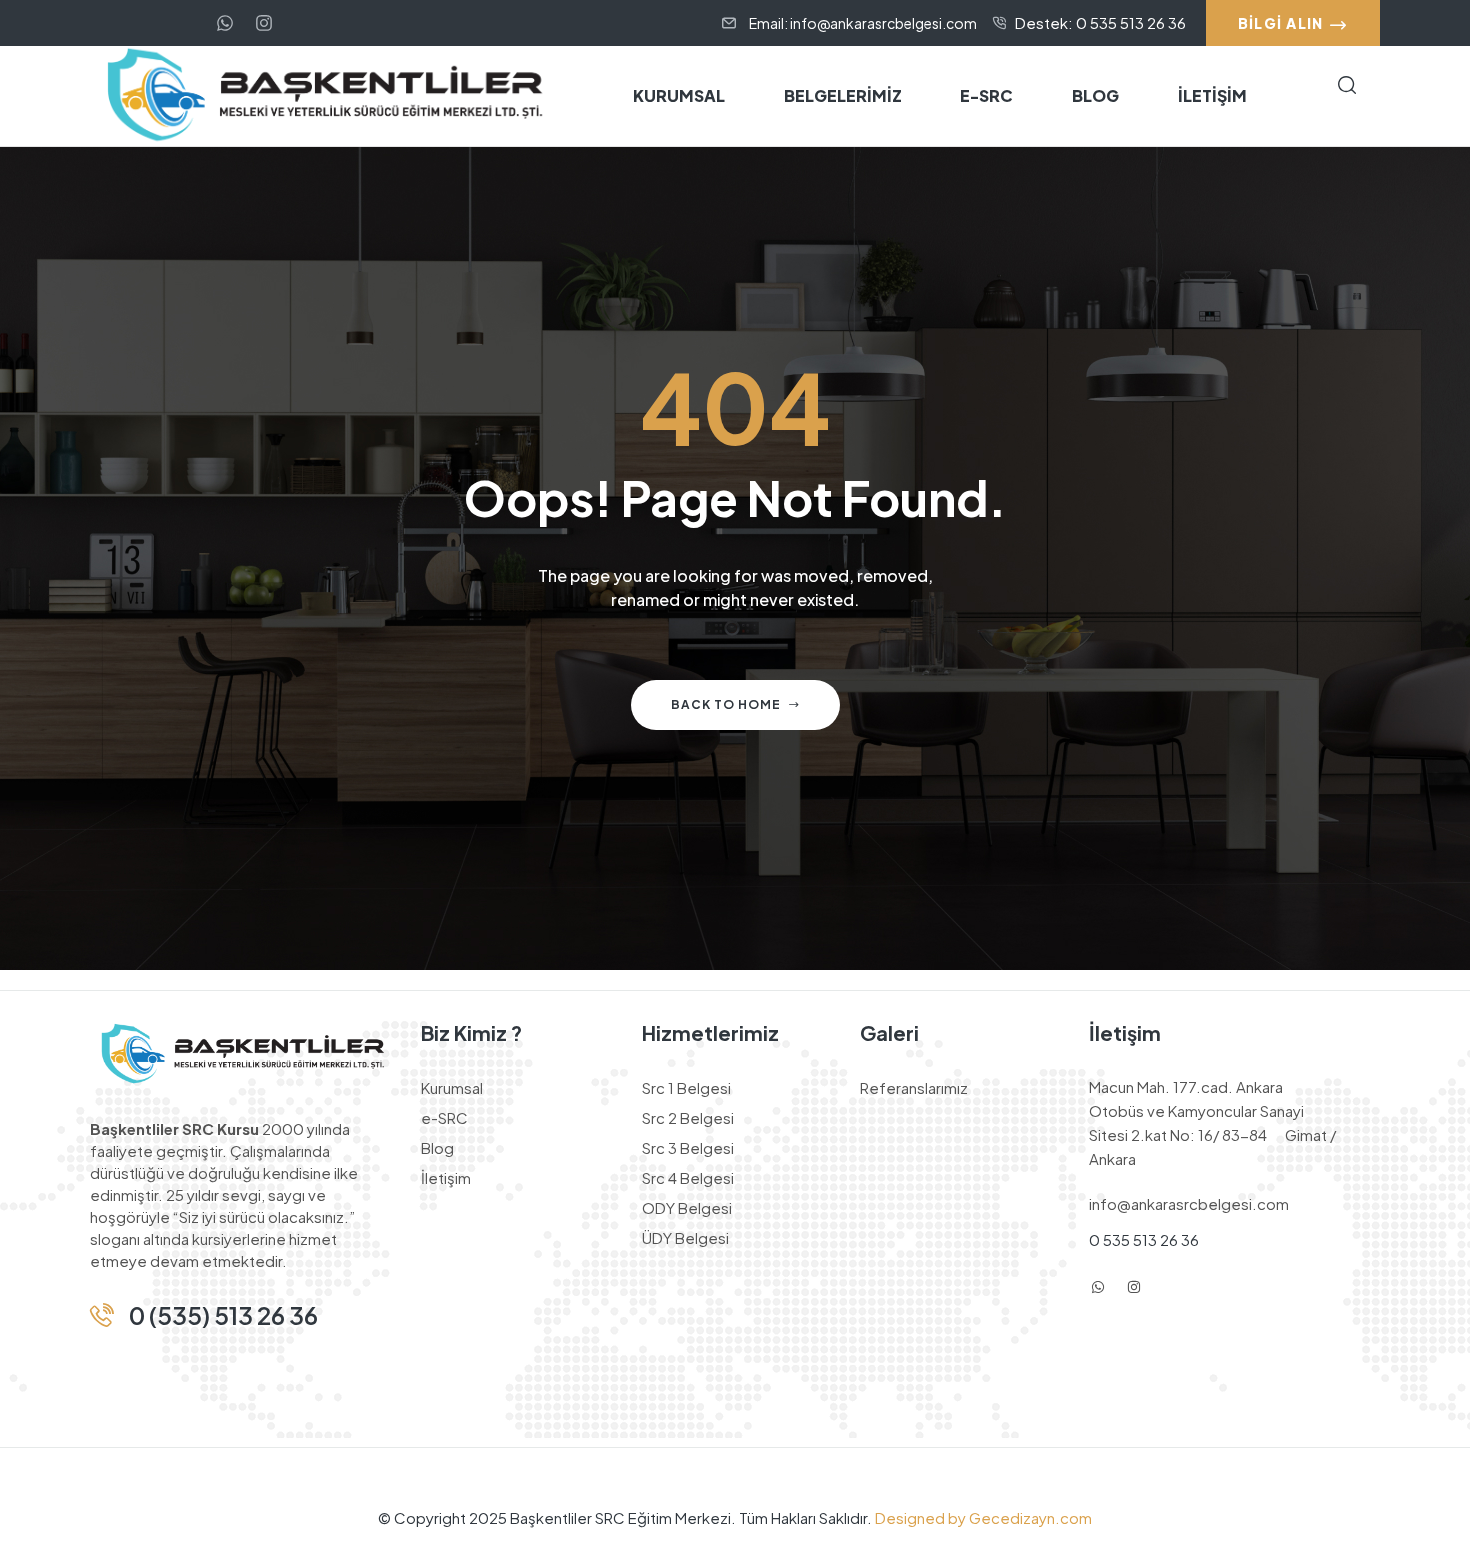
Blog (437, 1147)
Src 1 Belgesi (686, 1087)
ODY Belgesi (687, 1207)
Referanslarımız (914, 1087)
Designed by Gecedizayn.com (982, 1517)
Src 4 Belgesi (688, 1177)
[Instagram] (1134, 1287)
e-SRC (444, 1117)
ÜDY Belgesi (685, 1237)
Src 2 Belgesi (688, 1117)
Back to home (726, 704)
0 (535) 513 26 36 (223, 1315)
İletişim (446, 1177)
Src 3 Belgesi (688, 1147)
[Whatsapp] (225, 23)
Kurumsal (452, 1087)
